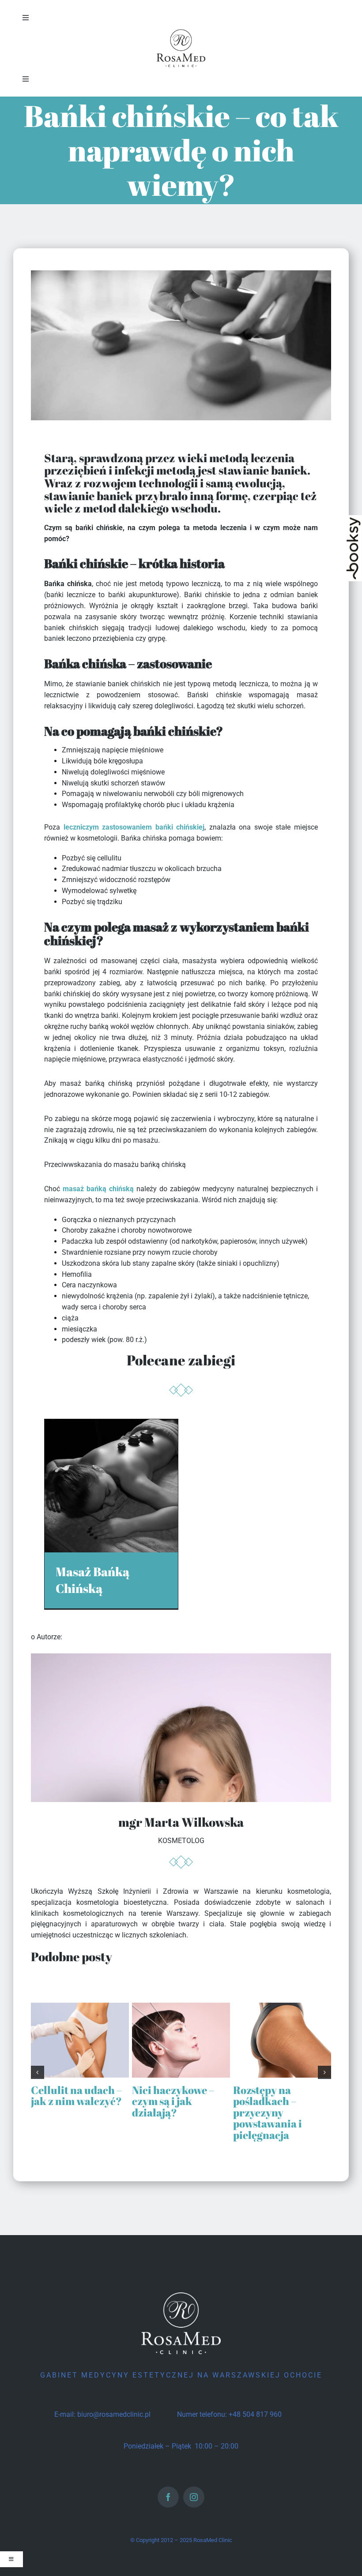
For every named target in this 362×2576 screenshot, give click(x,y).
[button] (38, 2072)
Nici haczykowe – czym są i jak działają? (173, 2101)
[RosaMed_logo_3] (181, 30)
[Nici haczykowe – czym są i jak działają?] (181, 2007)
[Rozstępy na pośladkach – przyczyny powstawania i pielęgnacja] (282, 2007)
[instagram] (194, 2497)
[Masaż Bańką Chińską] (111, 1424)
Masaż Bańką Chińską (92, 1580)
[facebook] (168, 2497)
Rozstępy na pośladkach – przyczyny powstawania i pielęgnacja (268, 2112)
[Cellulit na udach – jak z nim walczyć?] (80, 2007)
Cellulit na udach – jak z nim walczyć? (76, 2096)
